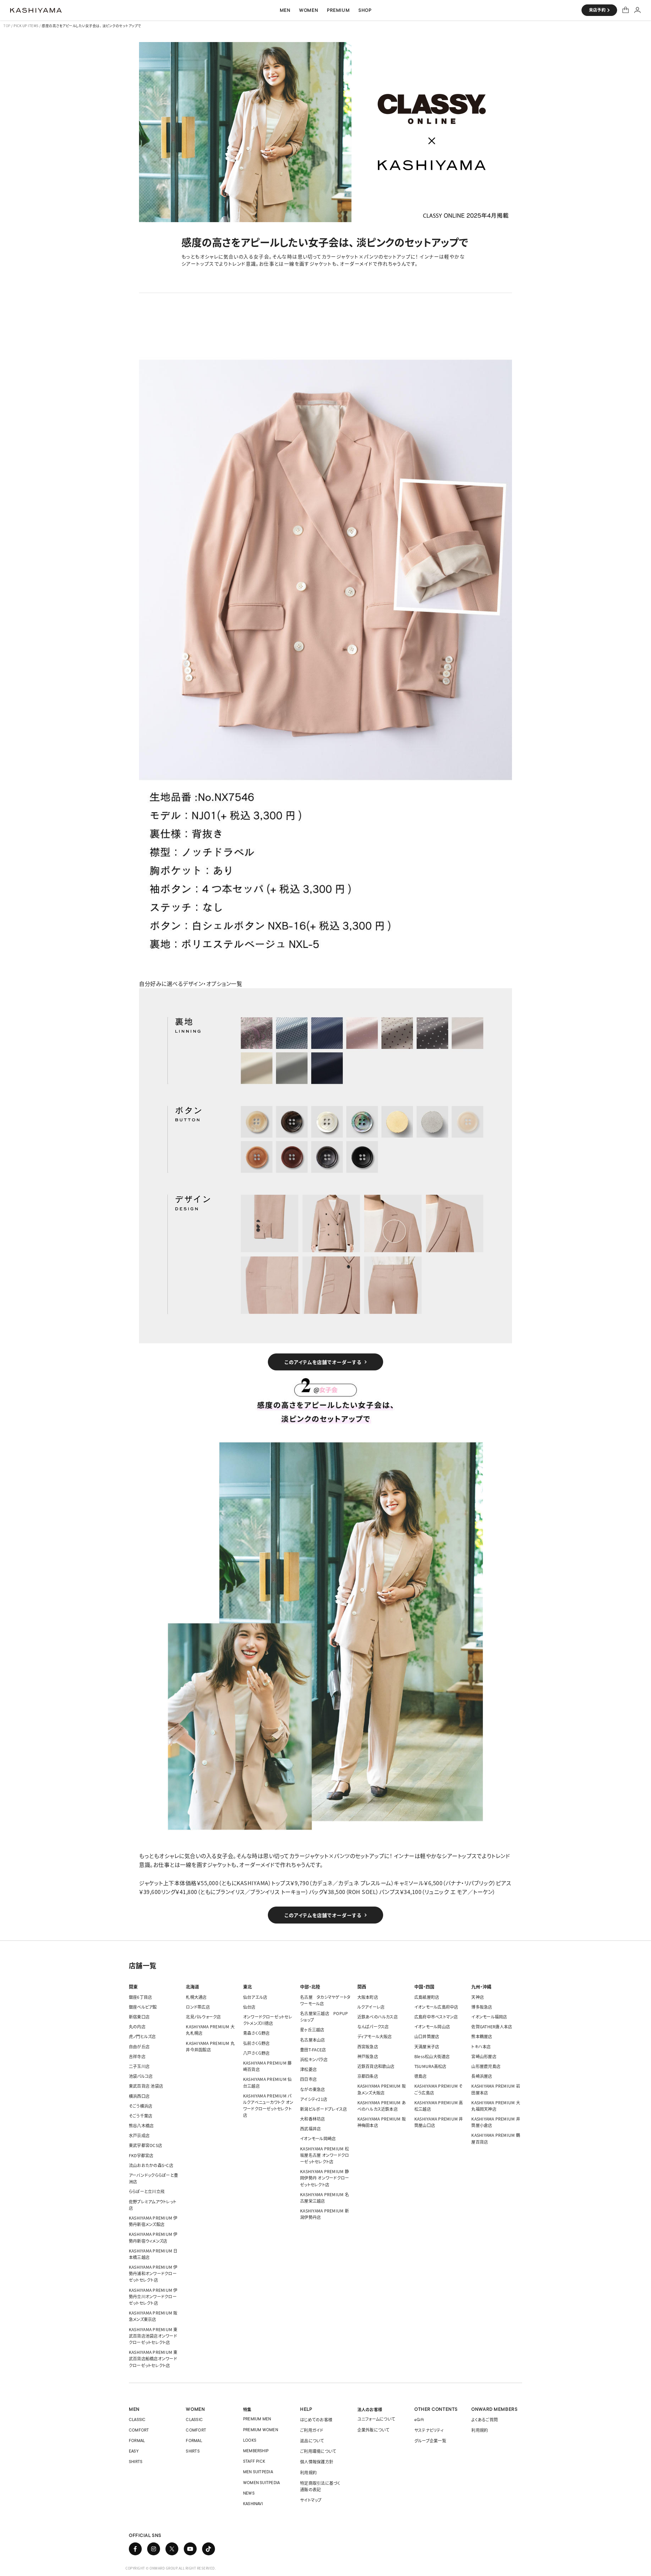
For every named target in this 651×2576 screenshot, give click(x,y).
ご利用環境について (318, 2451)
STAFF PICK (254, 2461)
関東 (133, 1986)
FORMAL (137, 2441)
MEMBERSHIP (256, 2451)
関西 (362, 1986)
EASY (134, 2451)
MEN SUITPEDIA (258, 2472)
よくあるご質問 (485, 2419)
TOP (7, 26)
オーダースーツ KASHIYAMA (36, 10)
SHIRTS (136, 2462)
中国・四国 (424, 1986)
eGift (419, 2419)
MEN (134, 2409)
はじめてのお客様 (316, 2419)
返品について (312, 2441)
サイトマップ (311, 2500)
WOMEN (195, 2409)
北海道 (192, 1986)
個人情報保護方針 (317, 2462)
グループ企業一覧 (430, 2441)
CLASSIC (137, 2419)
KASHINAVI (253, 2504)
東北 (248, 1986)
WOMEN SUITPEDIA (262, 2483)
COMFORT (139, 2430)
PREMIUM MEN (257, 2419)
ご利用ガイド (312, 2430)
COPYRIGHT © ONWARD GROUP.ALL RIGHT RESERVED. (171, 2568)
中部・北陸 (310, 1986)
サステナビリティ (429, 2430)
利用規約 (308, 2472)
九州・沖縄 (481, 1986)
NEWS (249, 2493)
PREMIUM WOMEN (261, 2430)
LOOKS (250, 2440)
